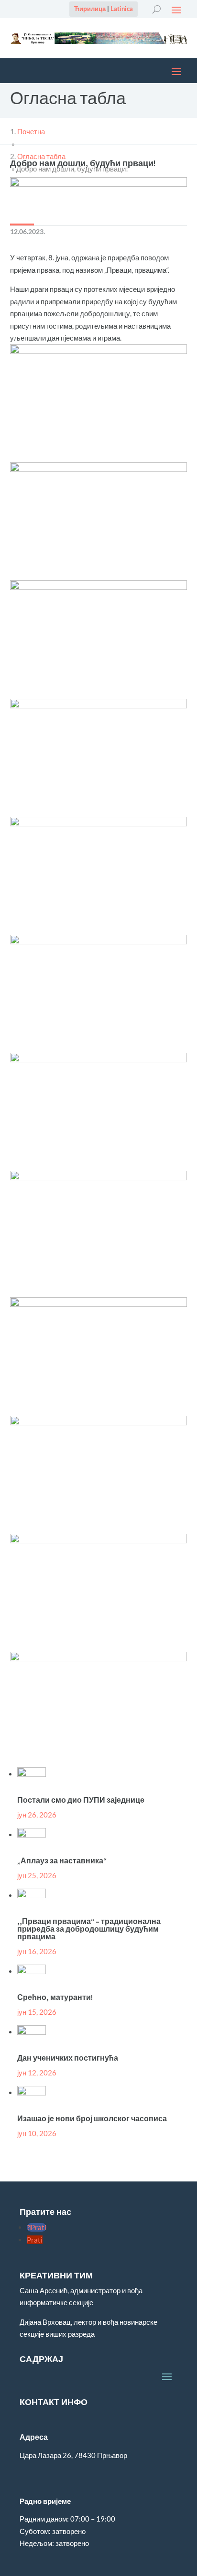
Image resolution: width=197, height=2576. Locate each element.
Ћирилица (90, 9)
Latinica (122, 9)
